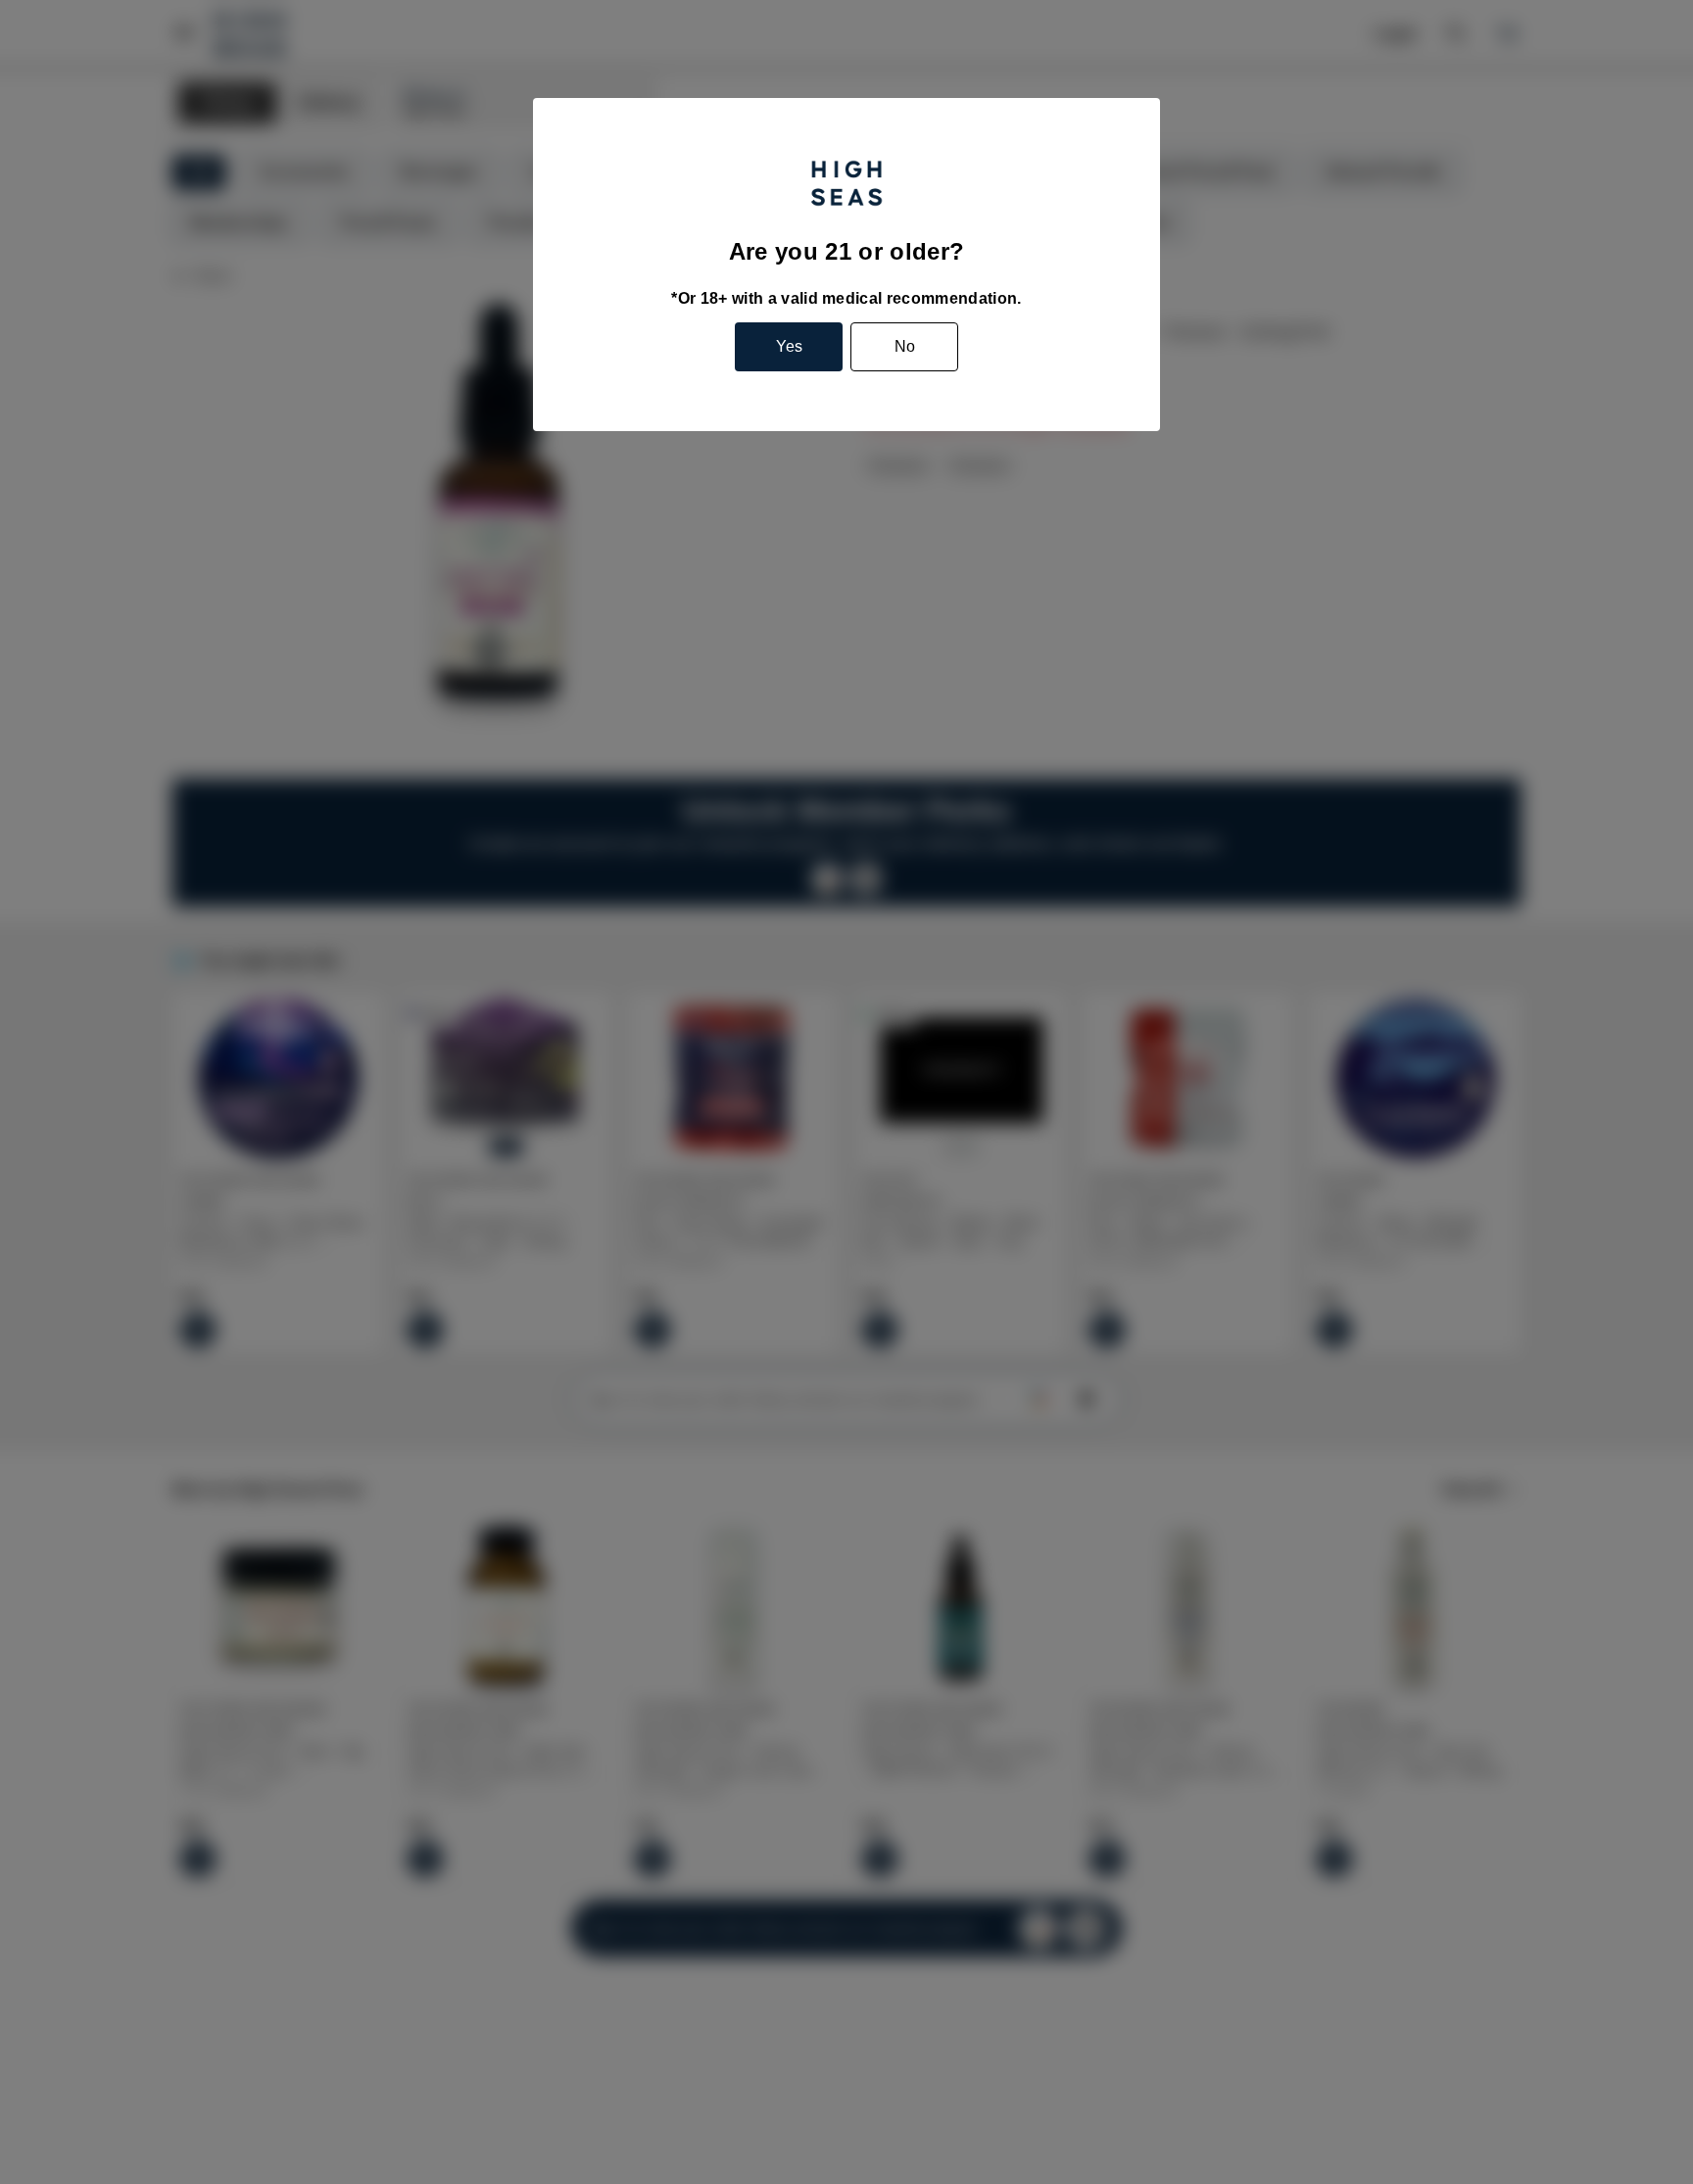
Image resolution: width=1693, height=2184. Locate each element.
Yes (789, 346)
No (905, 346)
